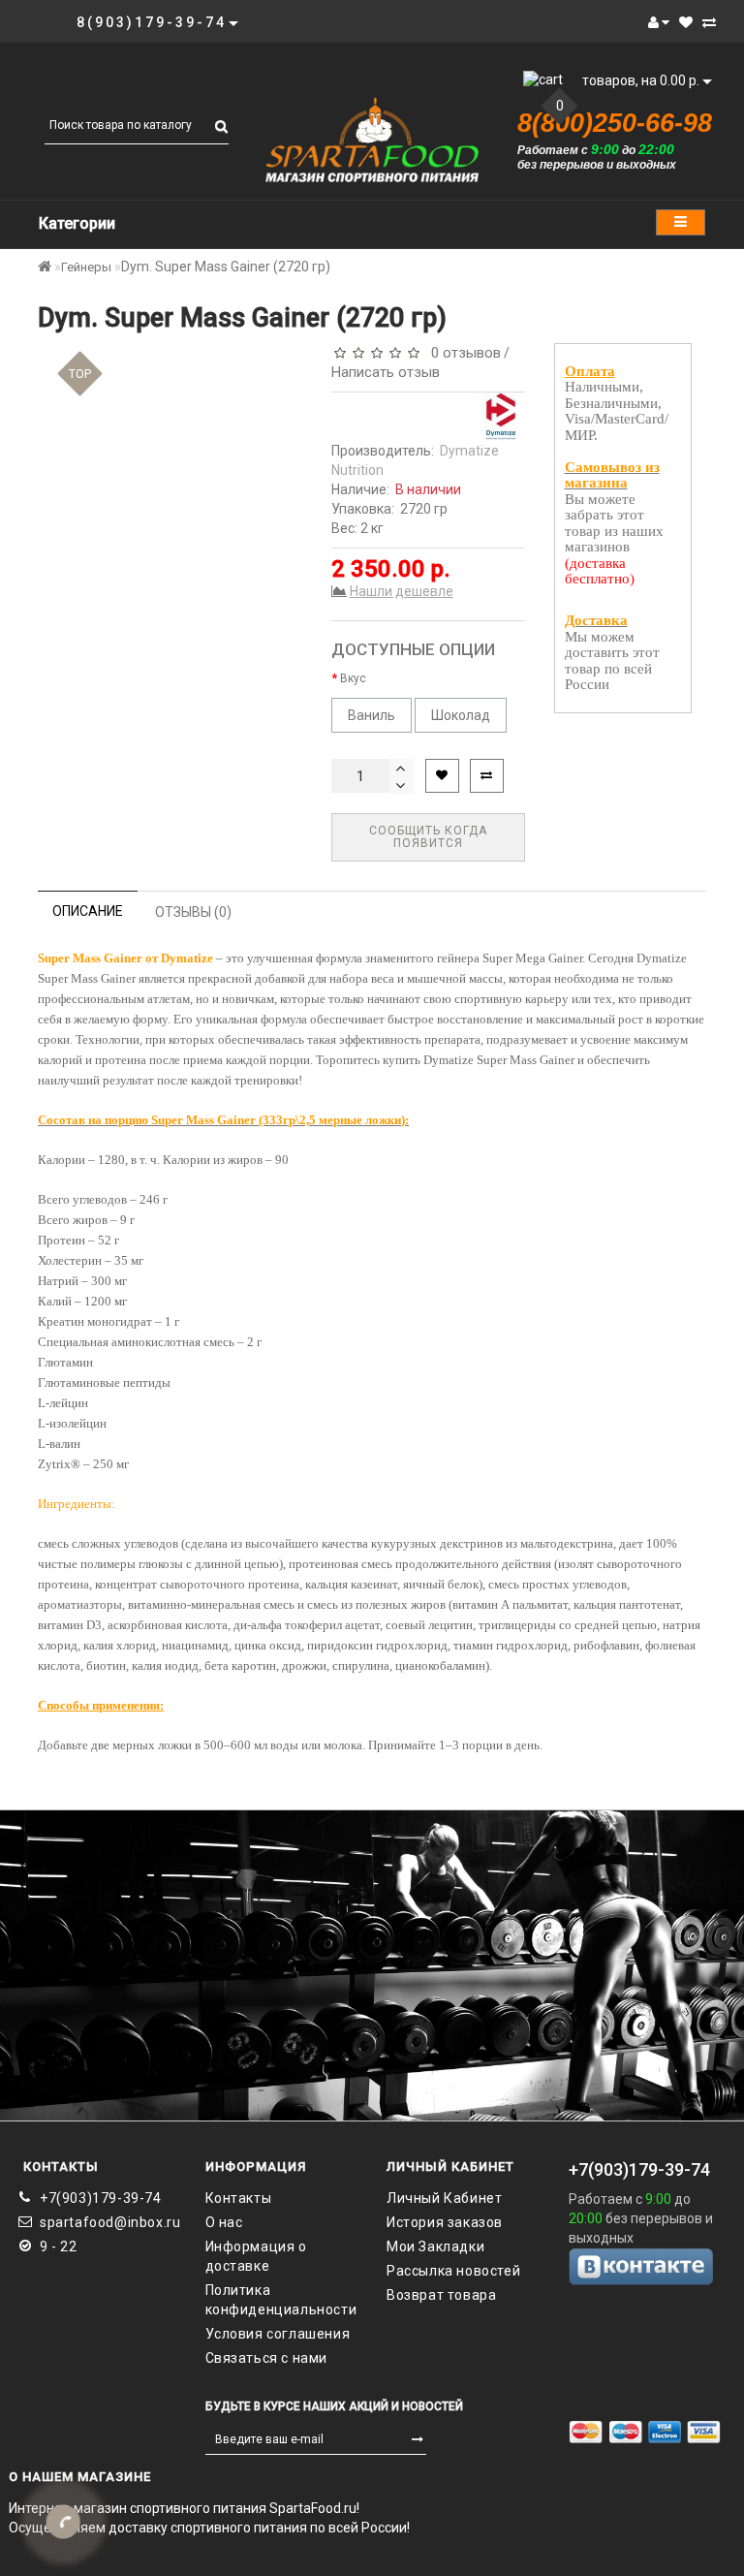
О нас (224, 2222)
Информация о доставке (256, 2256)
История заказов (445, 2222)
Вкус (353, 678)
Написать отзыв (386, 372)
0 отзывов (462, 353)
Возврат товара (441, 2295)
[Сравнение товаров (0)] (709, 22)
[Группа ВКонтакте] (645, 2266)
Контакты (239, 2198)
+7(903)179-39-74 (101, 2198)
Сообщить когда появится (428, 837)
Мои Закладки (435, 2246)
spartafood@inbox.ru (108, 2222)
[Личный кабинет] (659, 22)
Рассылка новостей (453, 2271)
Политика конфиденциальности (281, 2300)
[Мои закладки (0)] (686, 22)
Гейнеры (86, 267)
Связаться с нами (267, 2358)
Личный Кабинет (444, 2198)
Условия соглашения (278, 2334)
